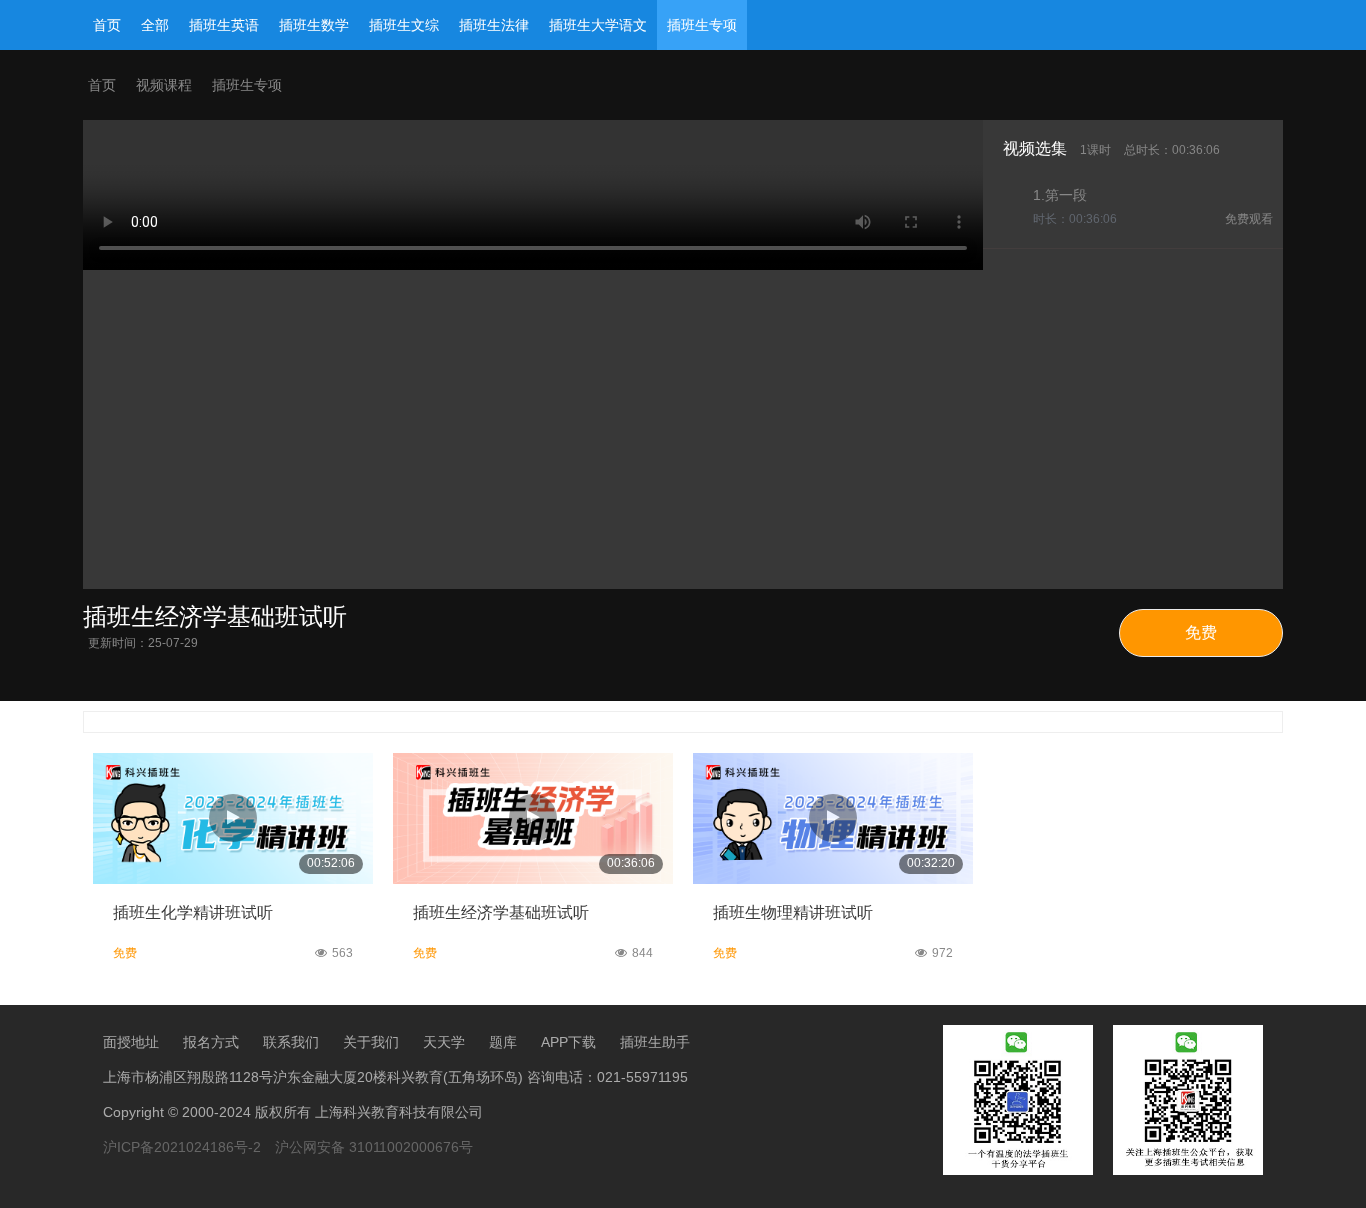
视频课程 (164, 85)
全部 (155, 25)
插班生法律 (494, 25)
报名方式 (211, 1042)
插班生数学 (314, 25)
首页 (107, 25)
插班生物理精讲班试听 (793, 912)
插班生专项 (702, 25)
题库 (503, 1042)
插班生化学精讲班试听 (193, 912)
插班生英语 (224, 25)
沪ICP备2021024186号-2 (182, 1147)
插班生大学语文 (598, 25)
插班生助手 (655, 1042)
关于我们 (371, 1042)
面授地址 (131, 1042)
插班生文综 (404, 25)
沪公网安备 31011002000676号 (374, 1147)
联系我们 (291, 1042)
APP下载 (568, 1042)
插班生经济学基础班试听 (501, 912)
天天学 (444, 1042)
